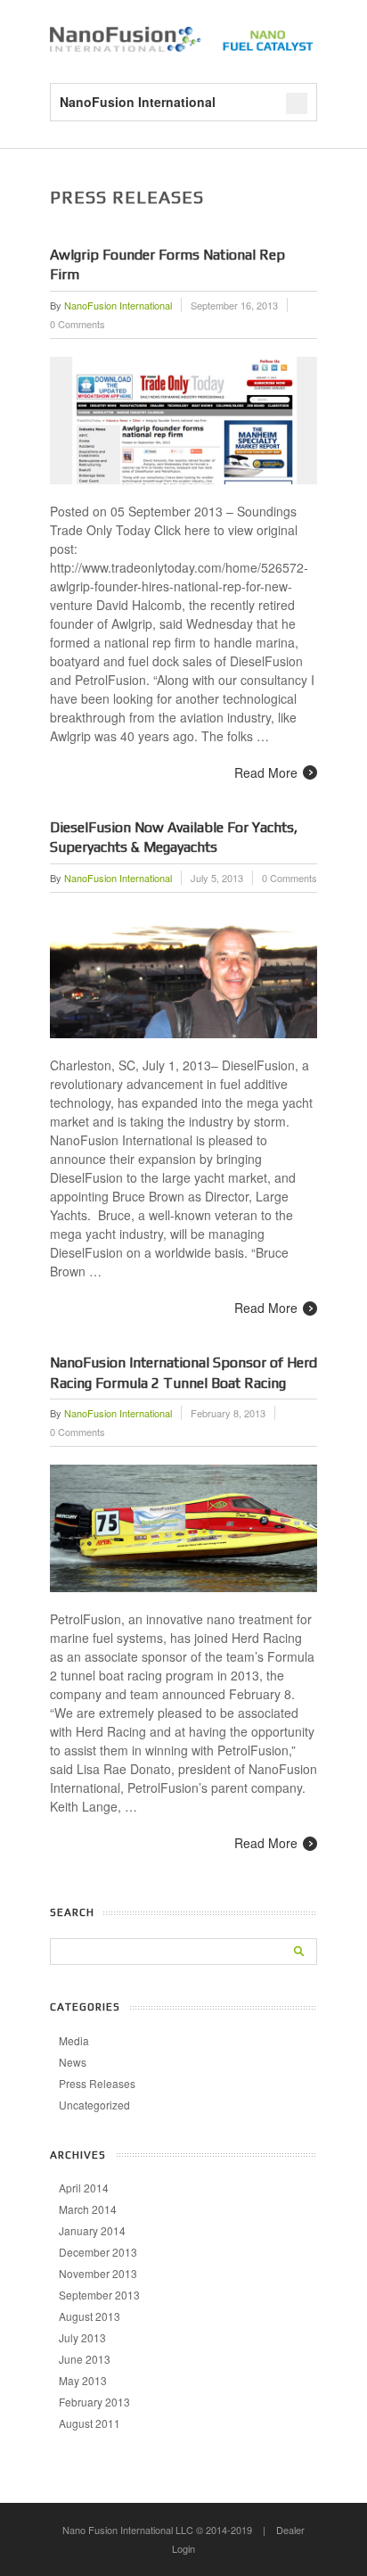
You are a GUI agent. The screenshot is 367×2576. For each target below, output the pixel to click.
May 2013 (83, 2380)
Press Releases (97, 2083)
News (73, 2062)
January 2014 (92, 2230)
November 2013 (98, 2273)
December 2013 (98, 2252)
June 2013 (85, 2359)
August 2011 (90, 2423)
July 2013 (82, 2337)
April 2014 (84, 2188)
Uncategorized (94, 2105)
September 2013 (99, 2295)
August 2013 (90, 2316)
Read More (266, 772)
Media (74, 2040)
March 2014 (88, 2209)
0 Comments (77, 324)
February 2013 (94, 2402)
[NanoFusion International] (183, 46)
